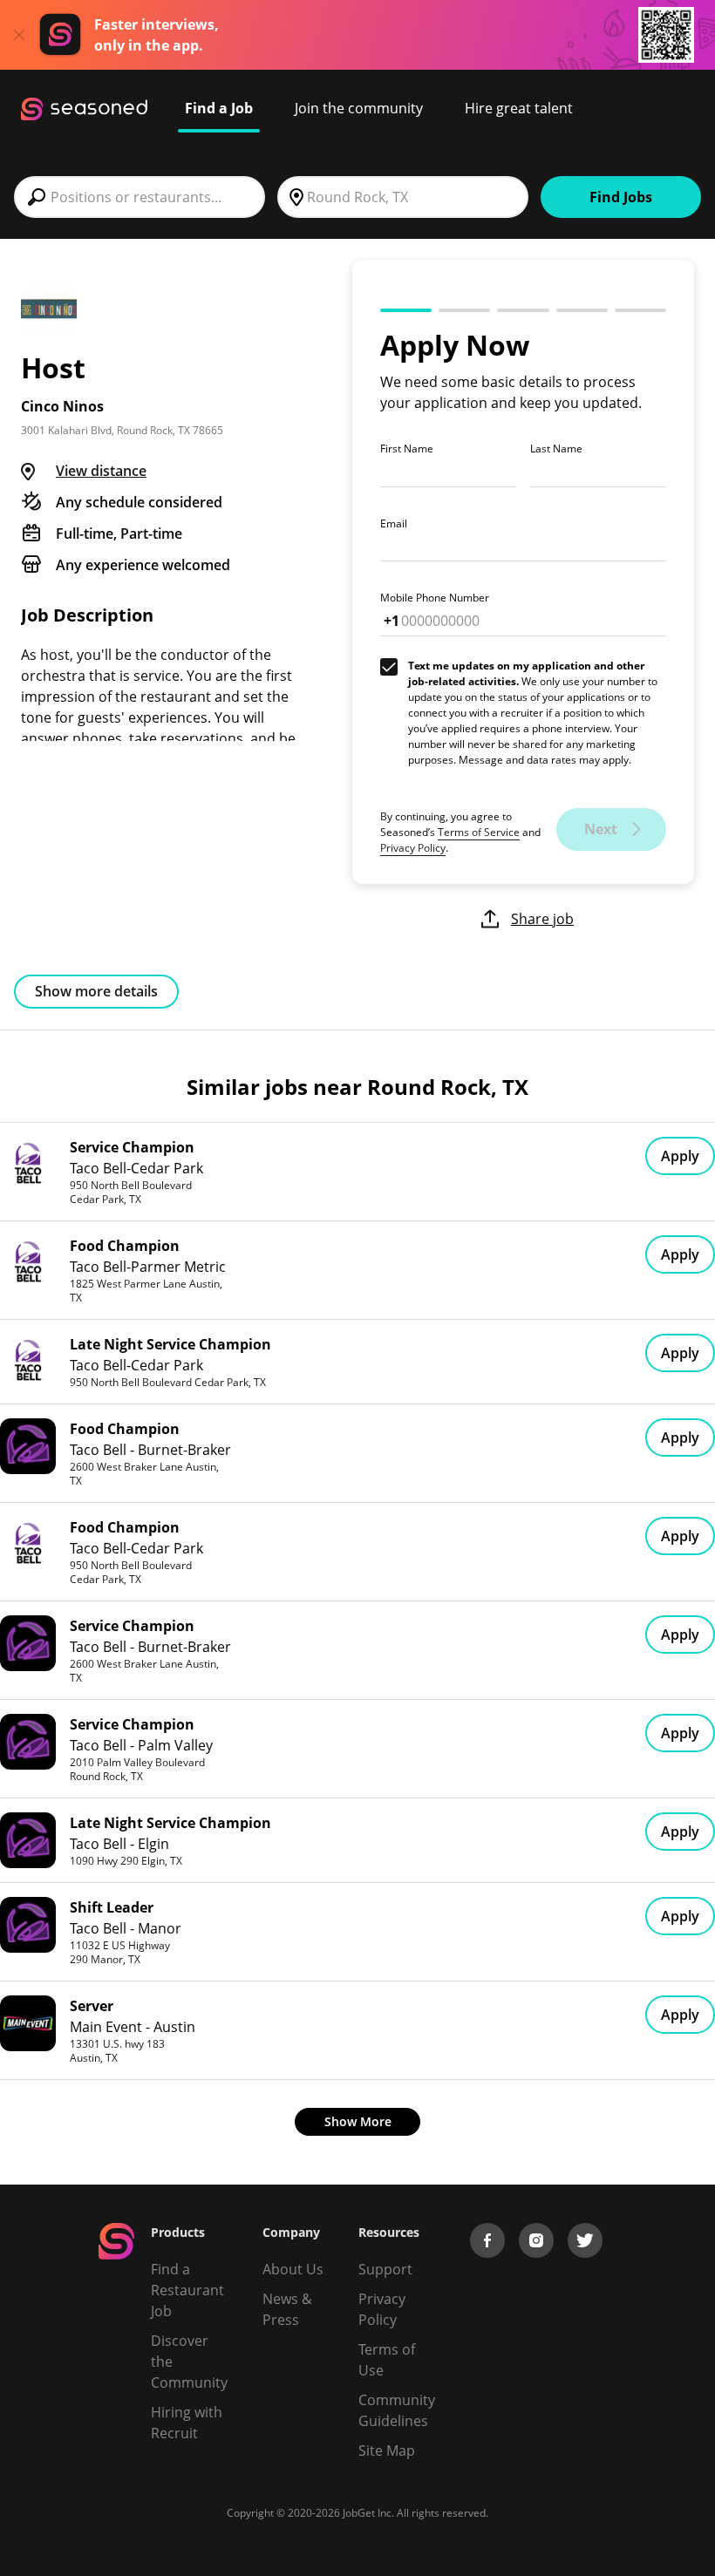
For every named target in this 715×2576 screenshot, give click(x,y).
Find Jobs (621, 197)
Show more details (96, 991)
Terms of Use (387, 2360)
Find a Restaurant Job (187, 2290)
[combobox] (140, 197)
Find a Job (219, 108)
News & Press (287, 2309)
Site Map (387, 2450)
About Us (293, 2269)
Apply (680, 1156)
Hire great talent (519, 108)
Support (385, 2269)
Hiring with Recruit (187, 2423)
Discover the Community (189, 2362)
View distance (101, 471)
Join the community (359, 108)
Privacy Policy (413, 848)
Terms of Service (479, 832)
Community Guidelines (397, 2410)
